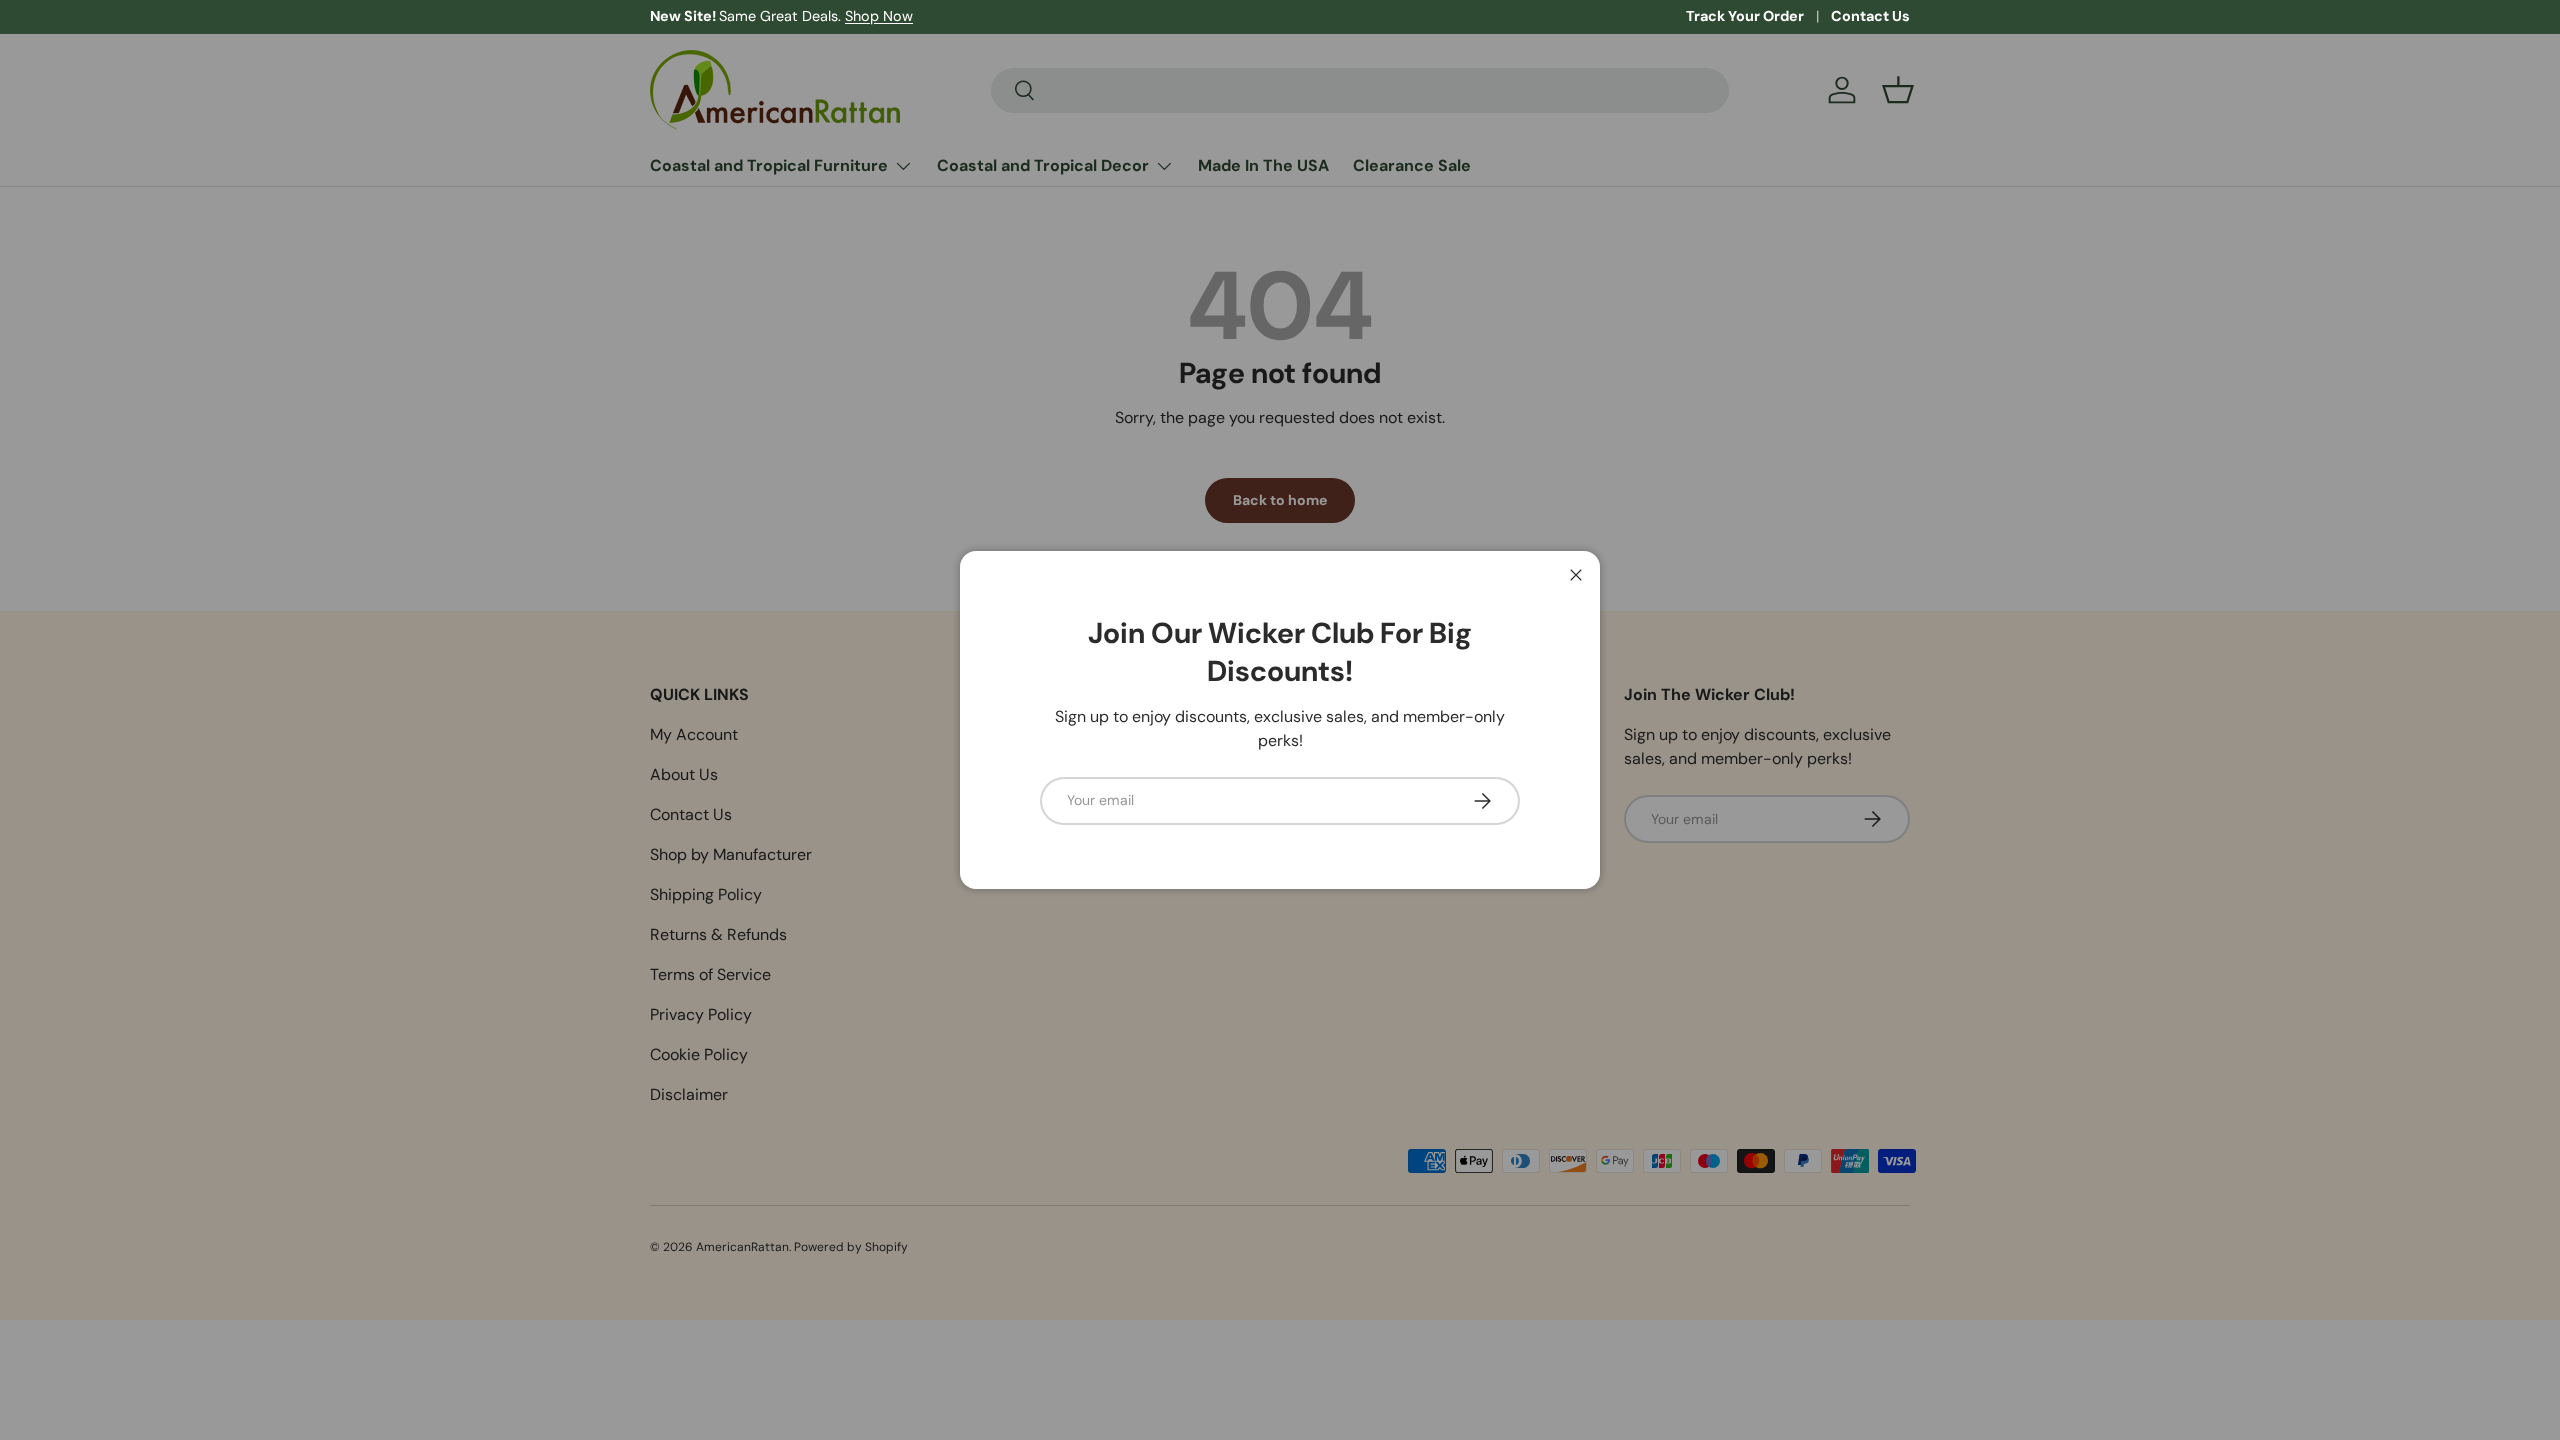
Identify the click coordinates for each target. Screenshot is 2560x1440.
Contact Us (1870, 16)
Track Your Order (1745, 16)
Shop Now (879, 16)
